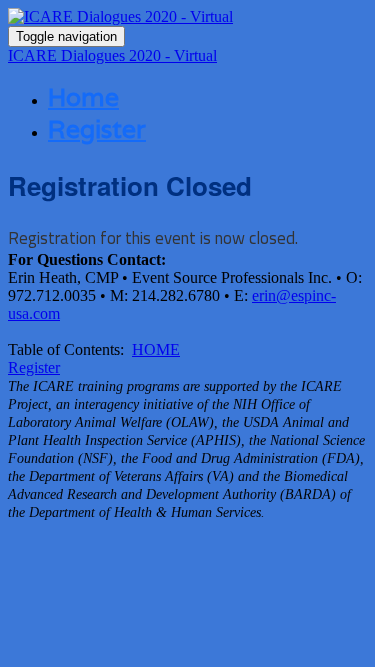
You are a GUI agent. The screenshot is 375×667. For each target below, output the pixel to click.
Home (83, 97)
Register (97, 129)
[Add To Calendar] (187, 17)
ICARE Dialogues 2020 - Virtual (112, 55)
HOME (156, 349)
